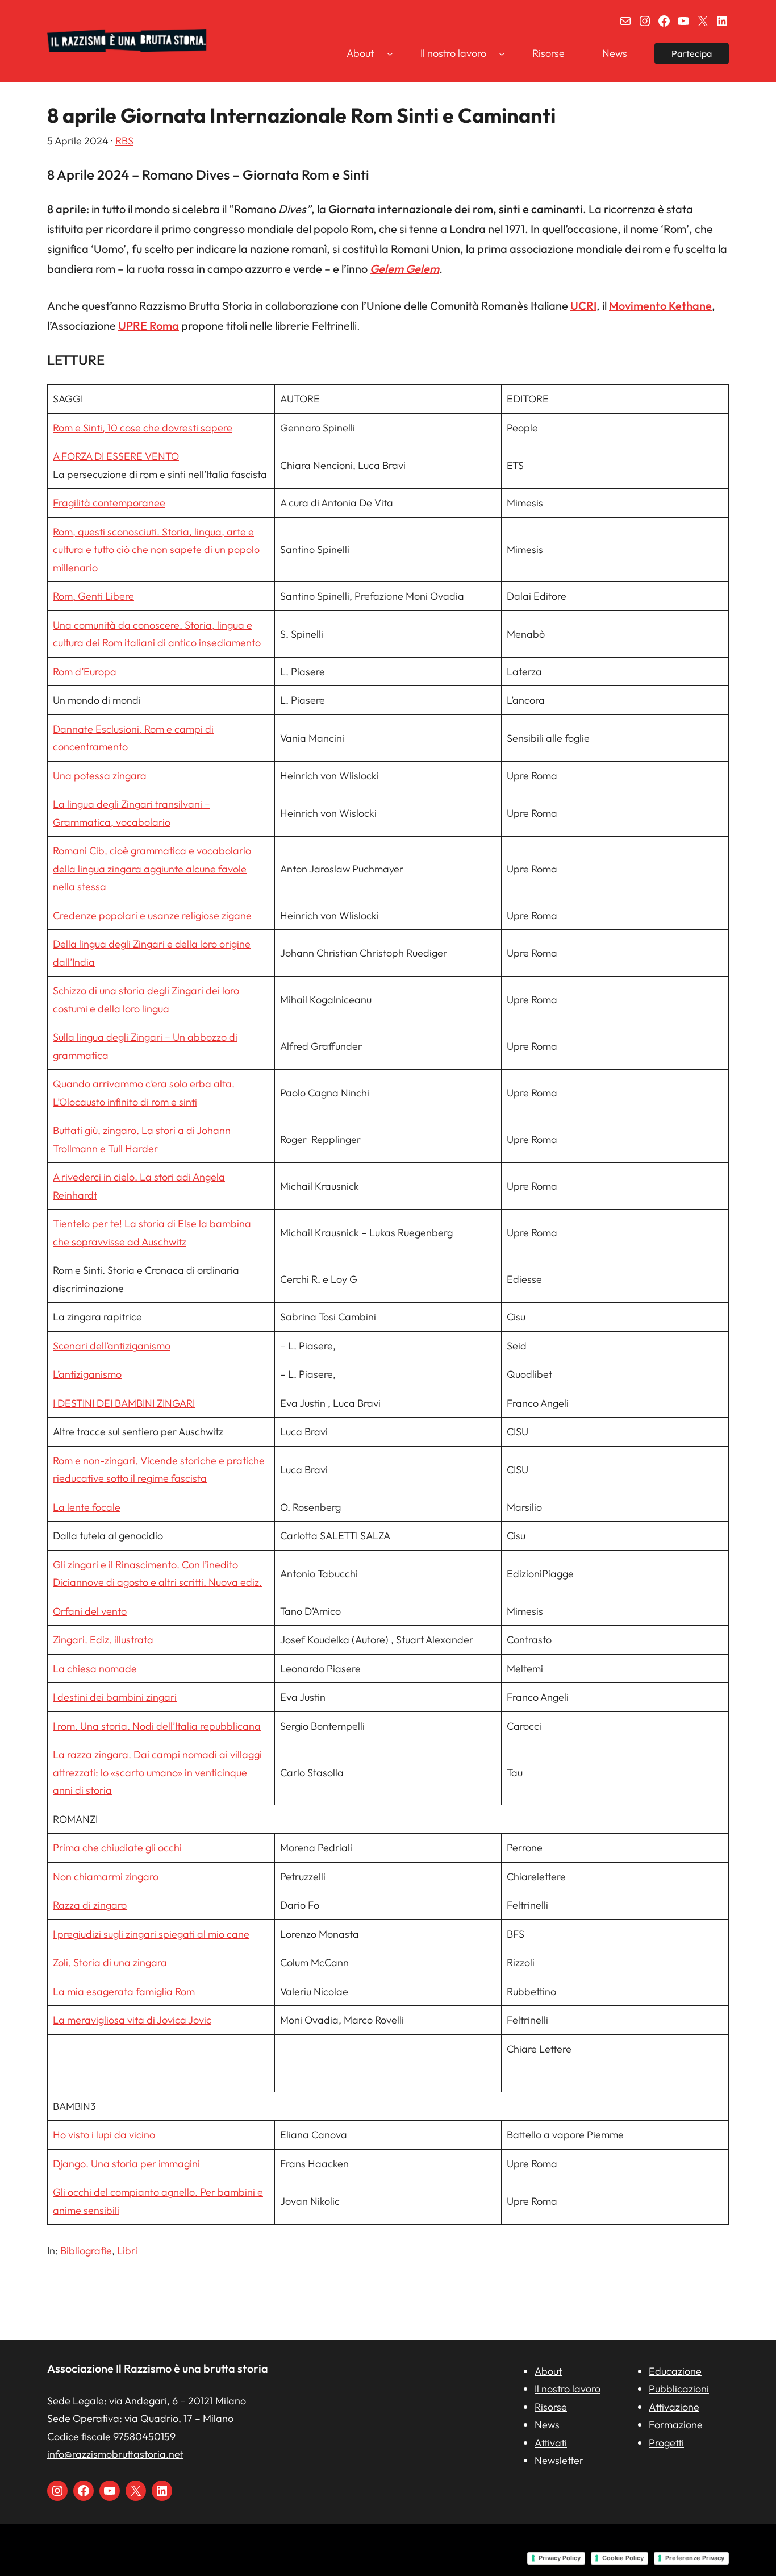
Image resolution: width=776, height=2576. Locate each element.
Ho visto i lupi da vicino (104, 2135)
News (547, 2425)
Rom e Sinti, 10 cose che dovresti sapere (143, 428)
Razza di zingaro (90, 1905)
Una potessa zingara (100, 776)
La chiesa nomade (95, 1669)
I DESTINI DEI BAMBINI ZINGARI (124, 1403)
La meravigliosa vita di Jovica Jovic (132, 2020)
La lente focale (87, 1507)
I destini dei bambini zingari (115, 1697)
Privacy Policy (560, 2558)
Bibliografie (86, 2251)
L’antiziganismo (87, 1374)
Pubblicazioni (679, 2389)
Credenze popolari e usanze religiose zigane (152, 915)
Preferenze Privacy (695, 2558)
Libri (127, 2251)
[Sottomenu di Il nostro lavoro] (502, 53)
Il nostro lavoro (568, 2389)
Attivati (551, 2443)
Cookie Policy (623, 2558)
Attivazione (674, 2407)
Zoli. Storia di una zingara (110, 1962)
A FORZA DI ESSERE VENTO (116, 456)
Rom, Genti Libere (93, 596)
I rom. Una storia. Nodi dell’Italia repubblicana (157, 1726)
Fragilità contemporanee (109, 503)
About (548, 2371)
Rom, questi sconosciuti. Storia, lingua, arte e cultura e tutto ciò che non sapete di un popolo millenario (156, 550)
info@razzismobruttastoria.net (115, 2454)
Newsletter (559, 2460)
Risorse (551, 2407)
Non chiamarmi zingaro (106, 1877)
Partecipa (692, 53)
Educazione (675, 2371)
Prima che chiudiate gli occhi (117, 1848)
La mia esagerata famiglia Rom (124, 1991)
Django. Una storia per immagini (126, 2164)
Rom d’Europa (85, 672)
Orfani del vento (90, 1611)
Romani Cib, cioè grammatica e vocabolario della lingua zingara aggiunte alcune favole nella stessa (152, 869)
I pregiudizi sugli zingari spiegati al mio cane (151, 1934)
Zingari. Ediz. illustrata (103, 1640)
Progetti (666, 2443)
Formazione (676, 2425)
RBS (124, 141)
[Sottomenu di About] (390, 53)
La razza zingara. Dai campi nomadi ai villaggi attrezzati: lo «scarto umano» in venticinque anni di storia (157, 1772)
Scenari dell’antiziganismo (112, 1346)
